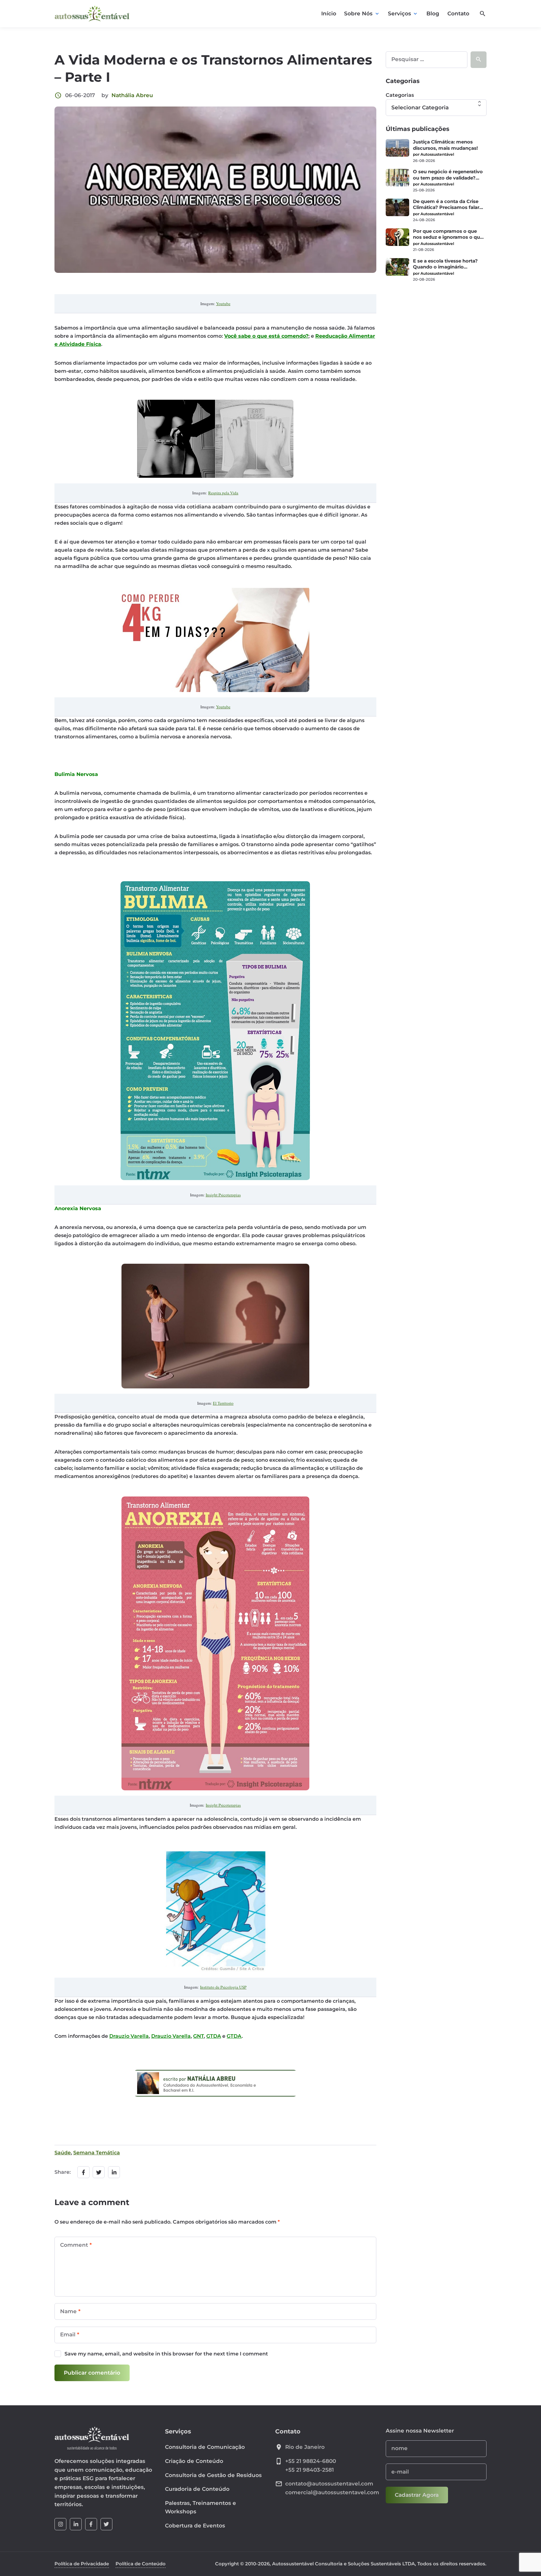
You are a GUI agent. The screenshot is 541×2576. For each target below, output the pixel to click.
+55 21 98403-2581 (309, 2470)
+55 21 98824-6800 (311, 2461)
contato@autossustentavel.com (329, 2484)
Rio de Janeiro (305, 2447)
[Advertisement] (436, 331)
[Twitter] (106, 2524)
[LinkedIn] (76, 2524)
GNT (198, 2036)
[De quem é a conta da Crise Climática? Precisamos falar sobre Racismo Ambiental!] (397, 207)
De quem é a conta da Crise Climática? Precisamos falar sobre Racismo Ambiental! (446, 205)
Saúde (63, 2153)
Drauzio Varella (129, 2036)
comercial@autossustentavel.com (332, 2492)
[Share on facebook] (83, 2172)
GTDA (214, 2036)
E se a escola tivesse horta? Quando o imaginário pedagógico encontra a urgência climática (445, 264)
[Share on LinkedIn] (114, 2172)
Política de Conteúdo (141, 2564)
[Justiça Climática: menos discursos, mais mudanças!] (397, 148)
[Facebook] (91, 2524)
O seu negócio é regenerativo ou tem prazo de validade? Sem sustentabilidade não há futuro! (448, 175)
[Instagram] (60, 2524)
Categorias (400, 95)
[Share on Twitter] (99, 2172)
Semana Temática (97, 2153)
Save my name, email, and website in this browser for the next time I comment (166, 2354)
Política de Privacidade (82, 2564)
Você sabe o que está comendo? (266, 336)
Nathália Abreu (132, 95)
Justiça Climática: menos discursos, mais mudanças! (445, 145)
